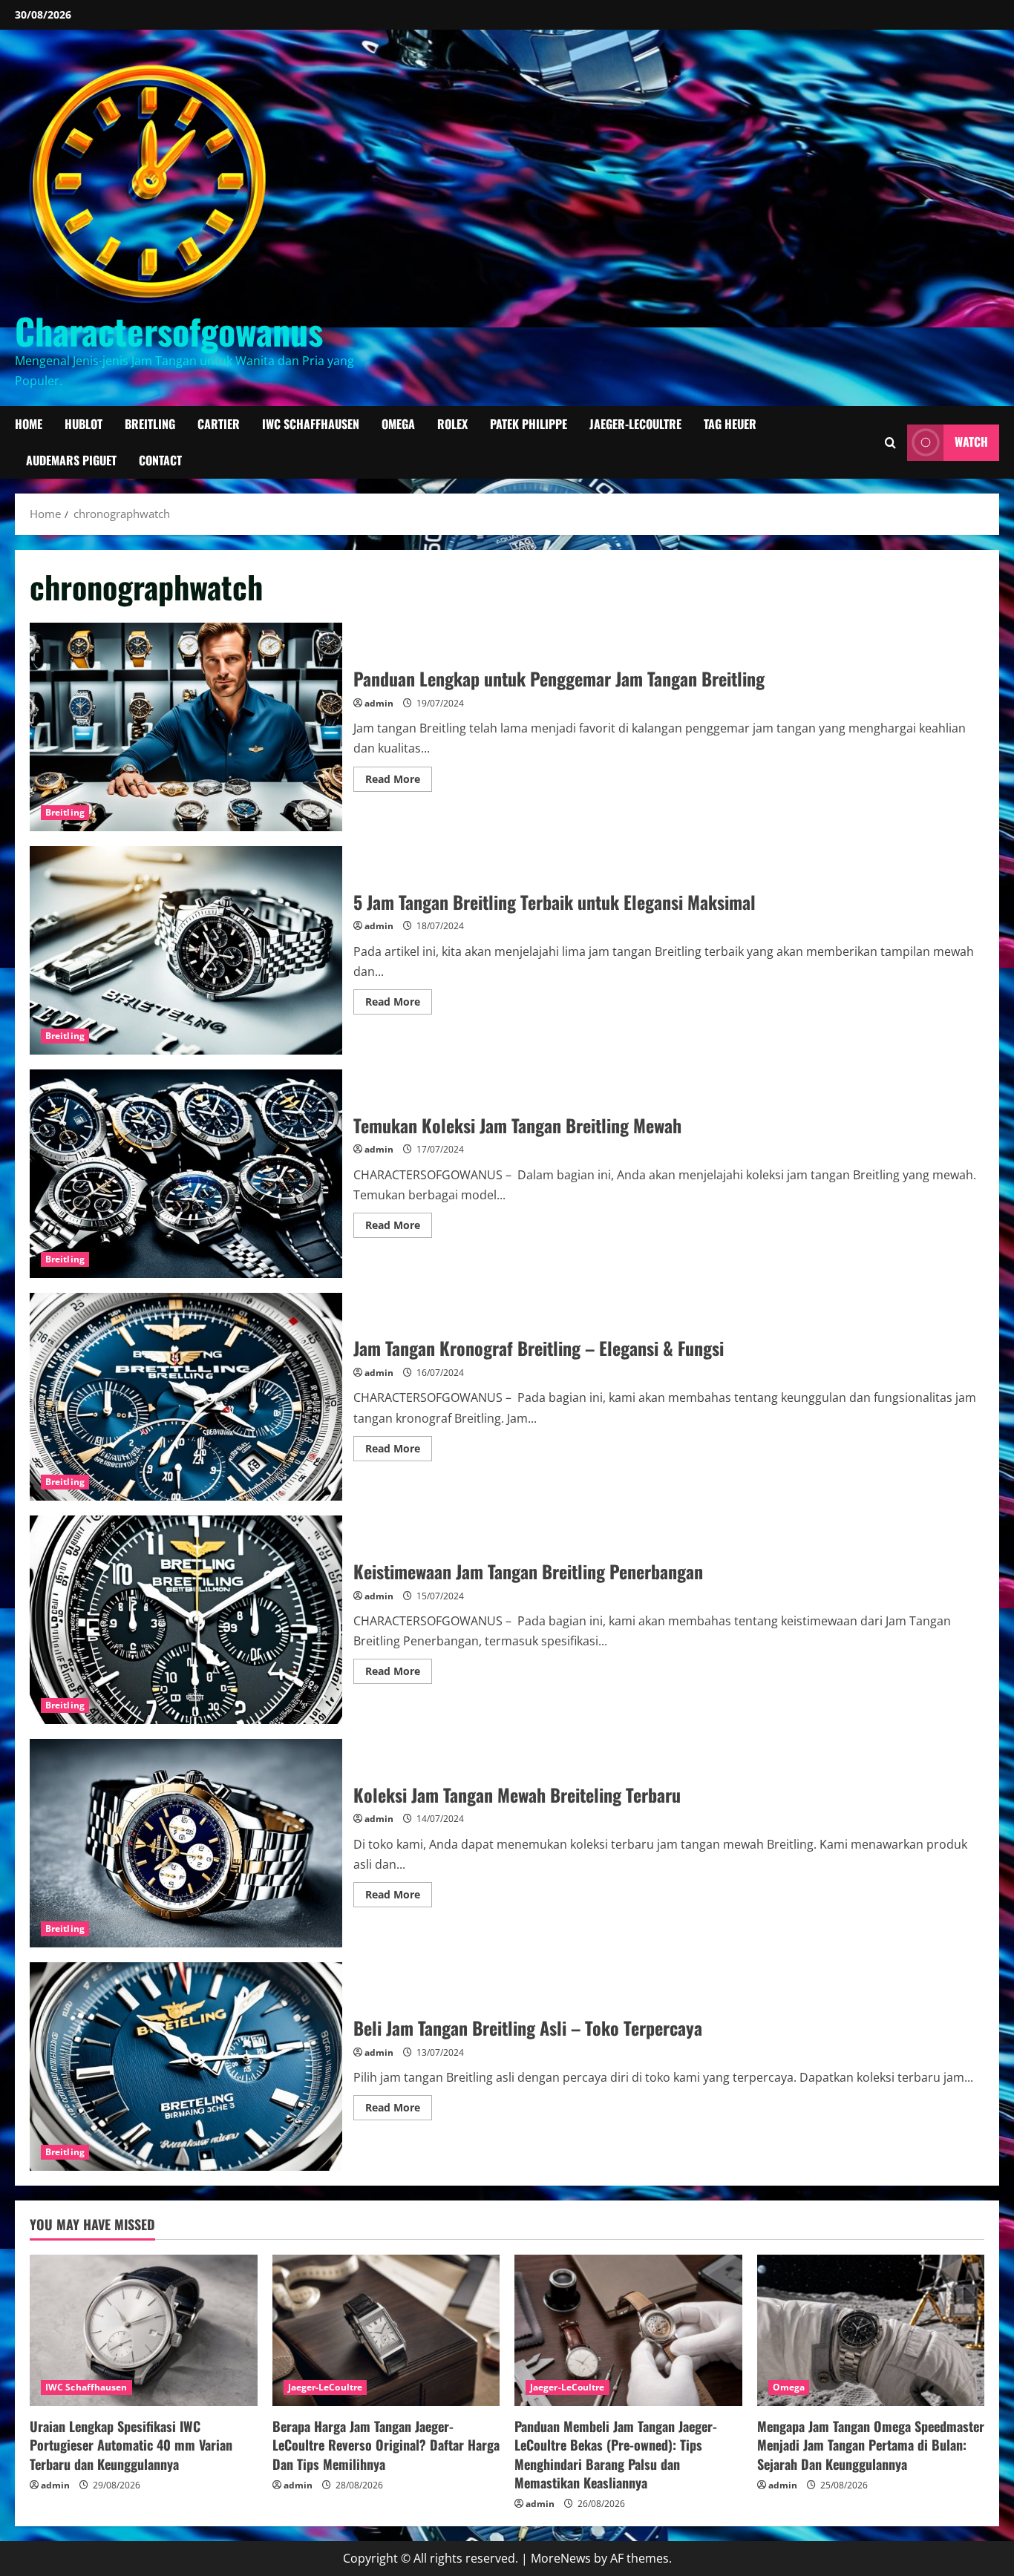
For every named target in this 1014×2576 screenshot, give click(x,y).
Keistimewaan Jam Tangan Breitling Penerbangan (186, 1620)
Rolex (452, 424)
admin (379, 703)
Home (29, 424)
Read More (399, 781)
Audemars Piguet (71, 460)
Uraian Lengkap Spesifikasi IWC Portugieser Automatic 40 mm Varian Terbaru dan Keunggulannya (131, 2445)
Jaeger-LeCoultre (635, 424)
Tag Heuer (730, 424)
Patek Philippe (529, 424)
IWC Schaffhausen (311, 424)
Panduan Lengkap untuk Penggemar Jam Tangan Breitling (186, 727)
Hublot (84, 424)
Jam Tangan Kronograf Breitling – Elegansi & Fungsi (186, 1397)
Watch (971, 442)
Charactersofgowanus (169, 331)
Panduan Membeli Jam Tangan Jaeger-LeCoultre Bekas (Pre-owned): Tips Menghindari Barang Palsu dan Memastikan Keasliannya (616, 2454)
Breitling (150, 424)
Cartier (219, 424)
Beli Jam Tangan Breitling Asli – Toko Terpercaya (186, 2067)
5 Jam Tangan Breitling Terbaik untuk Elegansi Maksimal (186, 950)
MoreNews (561, 2558)
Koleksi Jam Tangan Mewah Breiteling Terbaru (186, 1843)
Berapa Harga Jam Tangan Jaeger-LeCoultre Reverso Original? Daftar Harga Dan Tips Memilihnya (386, 2445)
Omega (398, 424)
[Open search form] (890, 443)
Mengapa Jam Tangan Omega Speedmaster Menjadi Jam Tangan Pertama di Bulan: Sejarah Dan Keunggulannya (871, 2445)
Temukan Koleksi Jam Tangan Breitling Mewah (186, 1174)
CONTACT (160, 460)
